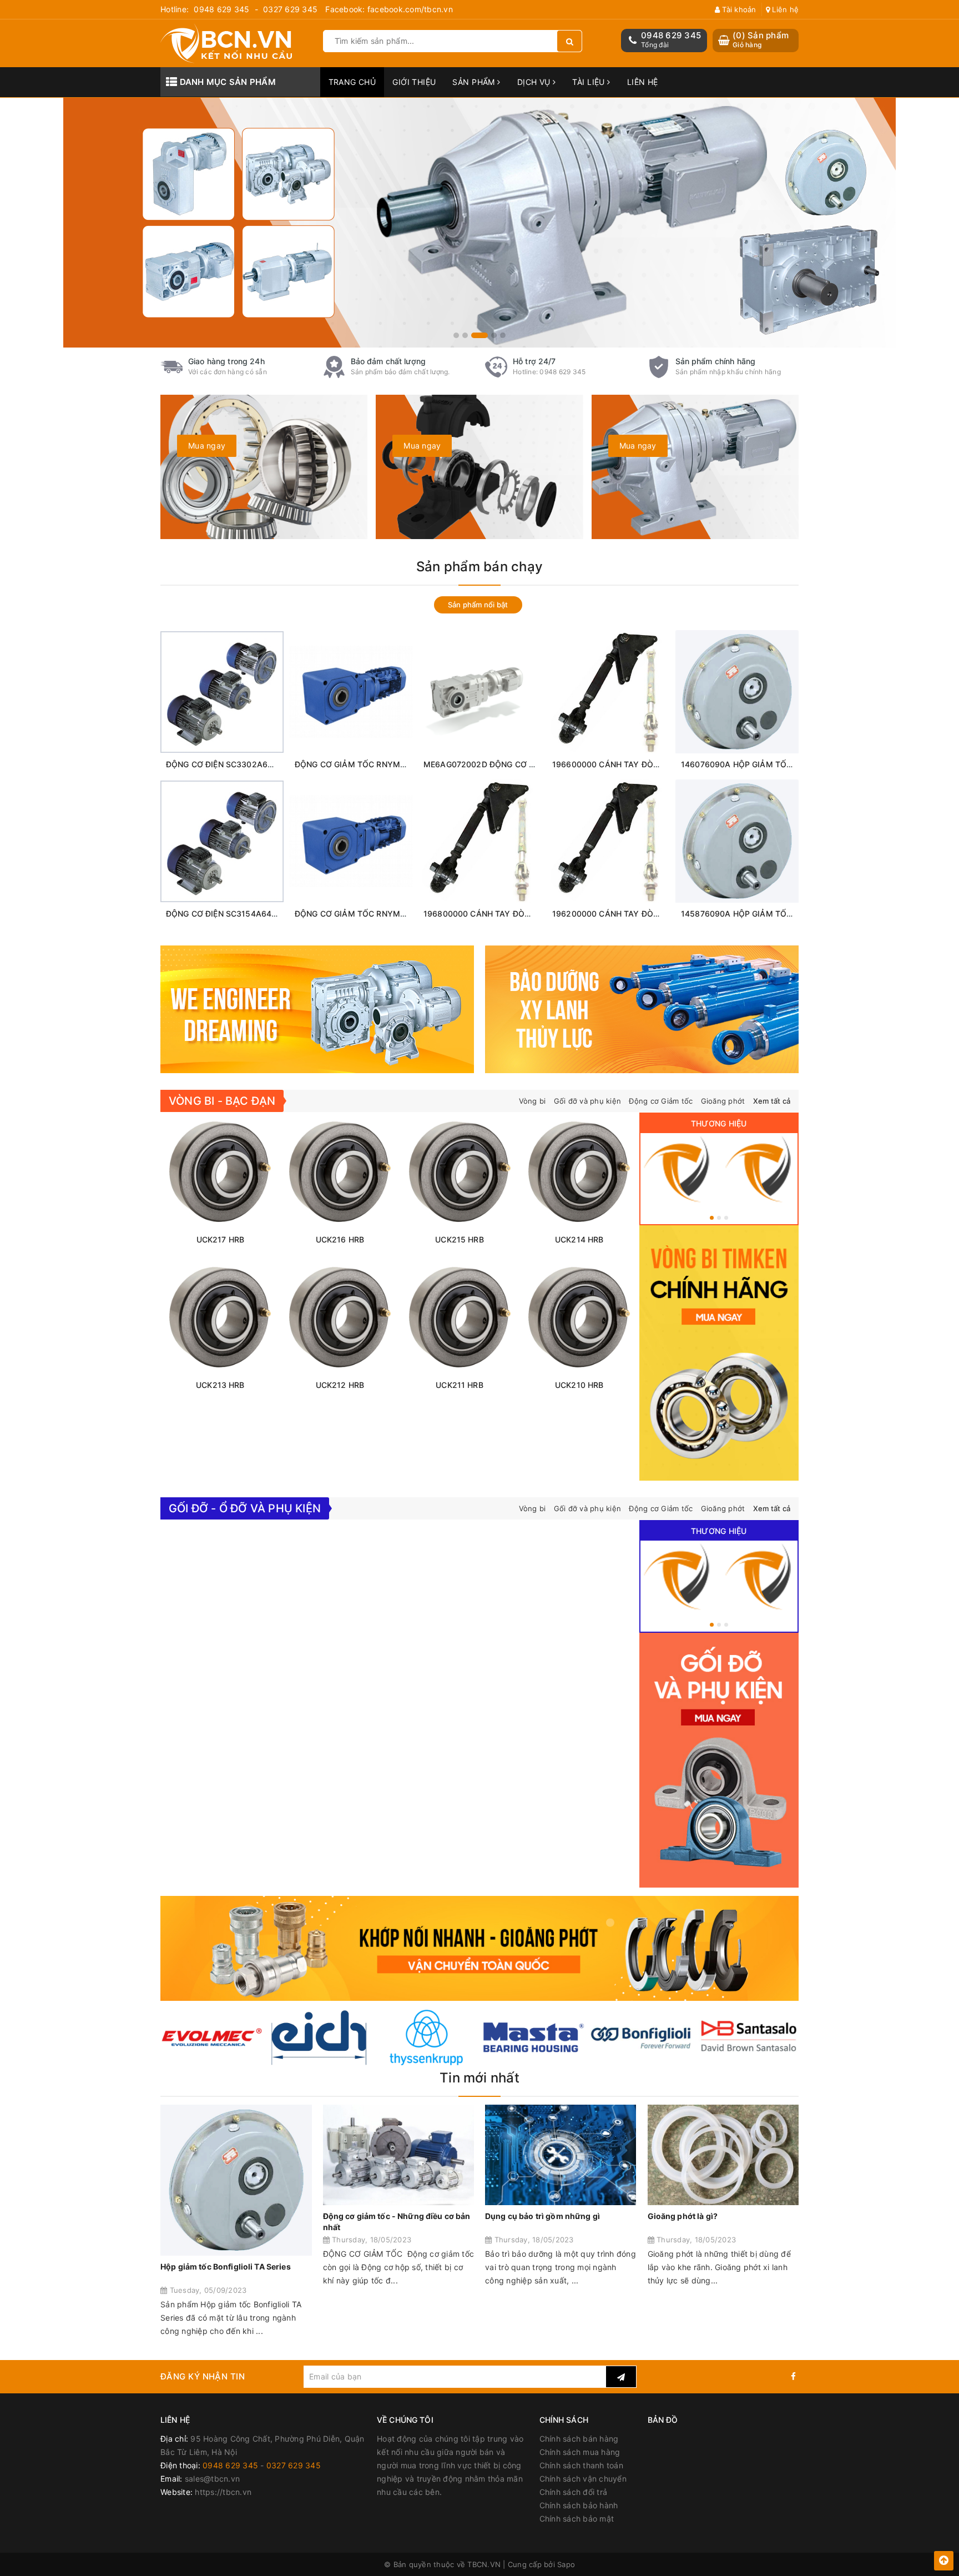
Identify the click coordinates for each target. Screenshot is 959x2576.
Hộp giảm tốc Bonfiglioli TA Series (226, 2266)
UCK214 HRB (579, 1239)
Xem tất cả (772, 1101)
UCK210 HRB (579, 1385)
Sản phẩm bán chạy (479, 567)
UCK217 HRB (220, 1239)
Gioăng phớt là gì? (683, 2216)
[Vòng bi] (678, 1169)
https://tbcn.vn (223, 2492)
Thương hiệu (719, 1123)
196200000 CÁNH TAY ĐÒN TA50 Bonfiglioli (635, 914)
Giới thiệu (414, 82)
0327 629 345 (290, 9)
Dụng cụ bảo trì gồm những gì (542, 2216)
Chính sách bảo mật (577, 2519)
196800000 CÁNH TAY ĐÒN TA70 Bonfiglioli (506, 914)
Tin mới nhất (479, 2078)
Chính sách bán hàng (579, 2439)
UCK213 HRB (220, 1385)
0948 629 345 (221, 9)
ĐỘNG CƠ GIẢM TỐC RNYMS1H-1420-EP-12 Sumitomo (398, 914)
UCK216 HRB (340, 1239)
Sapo (566, 2564)
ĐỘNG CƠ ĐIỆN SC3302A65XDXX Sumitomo (249, 764)
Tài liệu (590, 82)
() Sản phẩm (761, 40)
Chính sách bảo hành (579, 2505)
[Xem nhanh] (248, 744)
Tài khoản (738, 9)
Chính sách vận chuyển (583, 2479)
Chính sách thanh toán (581, 2465)
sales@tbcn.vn (212, 2479)
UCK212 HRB (340, 1385)
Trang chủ (352, 82)
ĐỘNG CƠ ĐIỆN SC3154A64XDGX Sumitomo (249, 914)
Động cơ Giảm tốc (661, 1101)
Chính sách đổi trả (574, 2492)
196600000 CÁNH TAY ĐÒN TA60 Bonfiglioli (635, 764)
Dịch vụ (535, 82)
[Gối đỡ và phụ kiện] (760, 1169)
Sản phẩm (475, 82)
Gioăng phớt (723, 1101)
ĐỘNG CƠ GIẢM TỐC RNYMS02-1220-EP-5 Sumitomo (396, 764)
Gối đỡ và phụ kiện (588, 1101)
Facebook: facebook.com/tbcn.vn (389, 9)
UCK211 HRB (459, 1385)
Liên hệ (784, 9)
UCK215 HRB (459, 1239)
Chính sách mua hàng (580, 2452)
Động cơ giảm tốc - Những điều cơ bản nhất (397, 2222)
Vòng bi (533, 1101)
